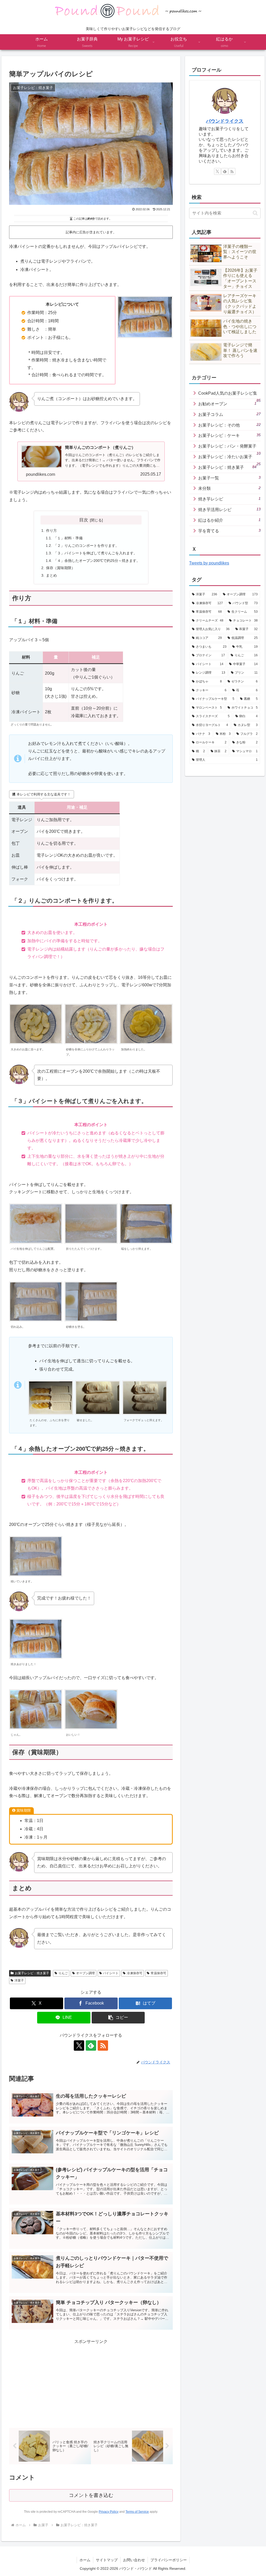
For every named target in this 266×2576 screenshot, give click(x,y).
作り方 (51, 530)
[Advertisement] (91, 2382)
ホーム (85, 2560)
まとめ (51, 575)
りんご (63, 1973)
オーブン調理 (85, 1973)
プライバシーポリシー (169, 2560)
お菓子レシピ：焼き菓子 (32, 1973)
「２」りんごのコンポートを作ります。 (86, 546)
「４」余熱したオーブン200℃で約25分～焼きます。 (97, 561)
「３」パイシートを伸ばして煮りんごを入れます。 (95, 553)
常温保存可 (158, 1973)
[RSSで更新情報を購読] (103, 2046)
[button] (118, 2018)
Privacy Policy (109, 2512)
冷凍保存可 (135, 1973)
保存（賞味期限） (61, 568)
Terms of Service (137, 2512)
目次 (84, 520)
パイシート (111, 1973)
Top (254, 2564)
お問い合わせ (134, 2560)
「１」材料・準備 (68, 538)
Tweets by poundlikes (209, 563)
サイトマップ (107, 2560)
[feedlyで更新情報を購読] (91, 2046)
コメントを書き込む (91, 2495)
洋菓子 (19, 1980)
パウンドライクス (225, 121)
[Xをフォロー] (79, 2046)
